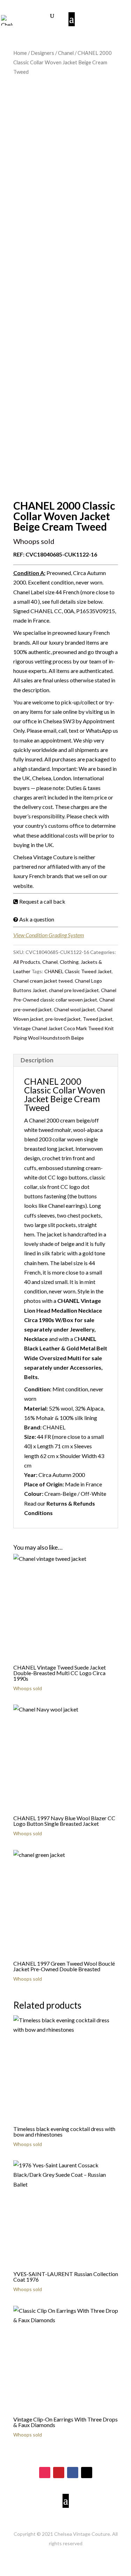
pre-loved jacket (63, 1019)
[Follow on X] (87, 2473)
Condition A (29, 573)
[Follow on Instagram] (45, 2473)
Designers (42, 53)
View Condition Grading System (49, 935)
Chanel (66, 53)
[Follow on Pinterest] (59, 2473)
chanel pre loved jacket (74, 990)
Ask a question (37, 919)
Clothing (69, 962)
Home (20, 53)
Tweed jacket (98, 1019)
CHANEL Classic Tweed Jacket (78, 971)
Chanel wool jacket (74, 1009)
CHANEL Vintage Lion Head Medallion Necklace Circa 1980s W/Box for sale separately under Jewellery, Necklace (63, 1320)
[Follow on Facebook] (73, 2473)
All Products (27, 962)
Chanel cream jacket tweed (43, 981)
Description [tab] (37, 1060)
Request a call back (42, 901)
